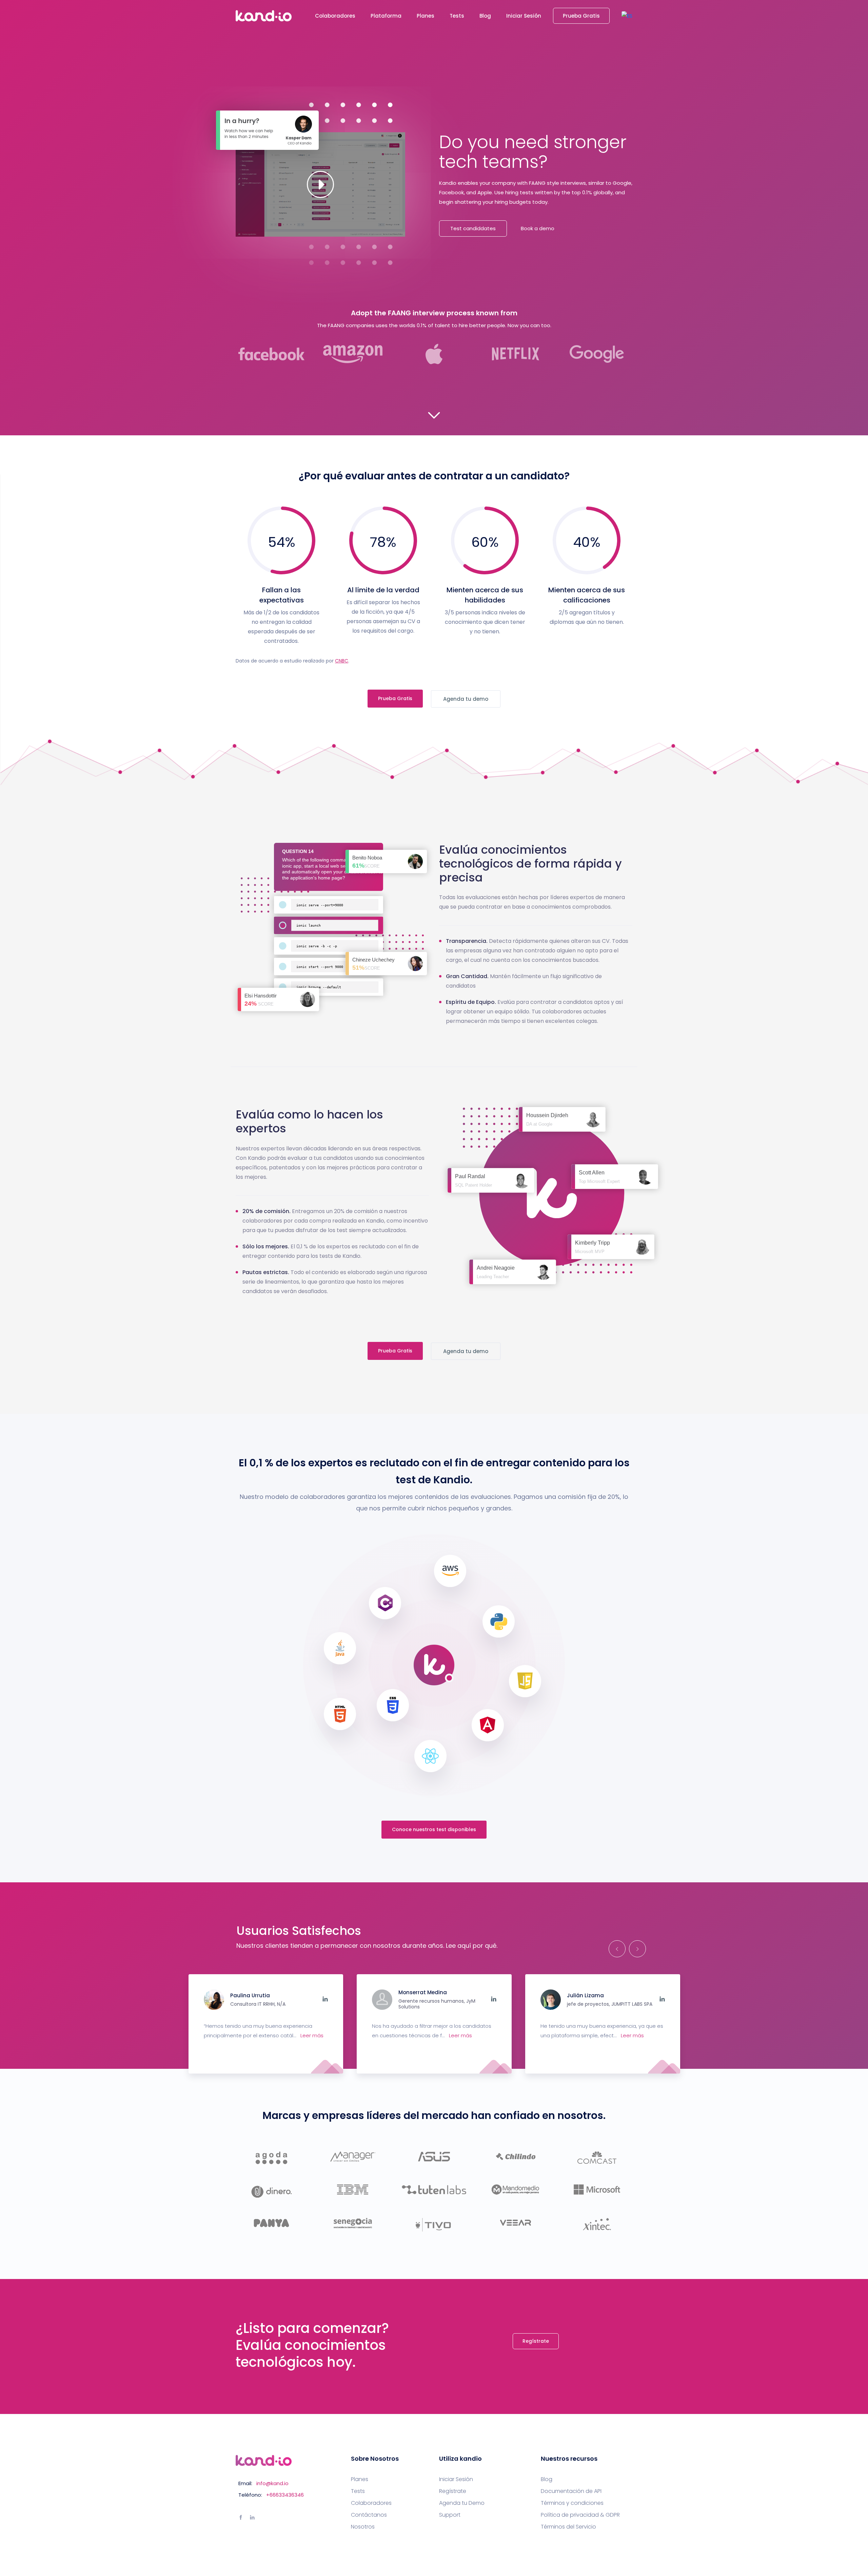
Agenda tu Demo (462, 2503)
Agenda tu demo (466, 699)
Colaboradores (335, 16)
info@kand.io (272, 2483)
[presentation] (615, 1949)
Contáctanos (369, 2515)
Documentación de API (571, 2491)
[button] (627, 16)
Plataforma (386, 16)
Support (450, 2515)
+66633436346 (285, 2495)
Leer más (312, 2035)
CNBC (342, 661)
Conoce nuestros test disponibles (434, 1829)
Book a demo (538, 228)
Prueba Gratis (581, 16)
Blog (485, 16)
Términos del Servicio (568, 2527)
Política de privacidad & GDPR (580, 2515)
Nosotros (363, 2527)
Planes (426, 16)
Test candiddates (473, 228)
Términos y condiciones (572, 2503)
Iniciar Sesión (524, 16)
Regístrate (536, 2341)
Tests (457, 16)
